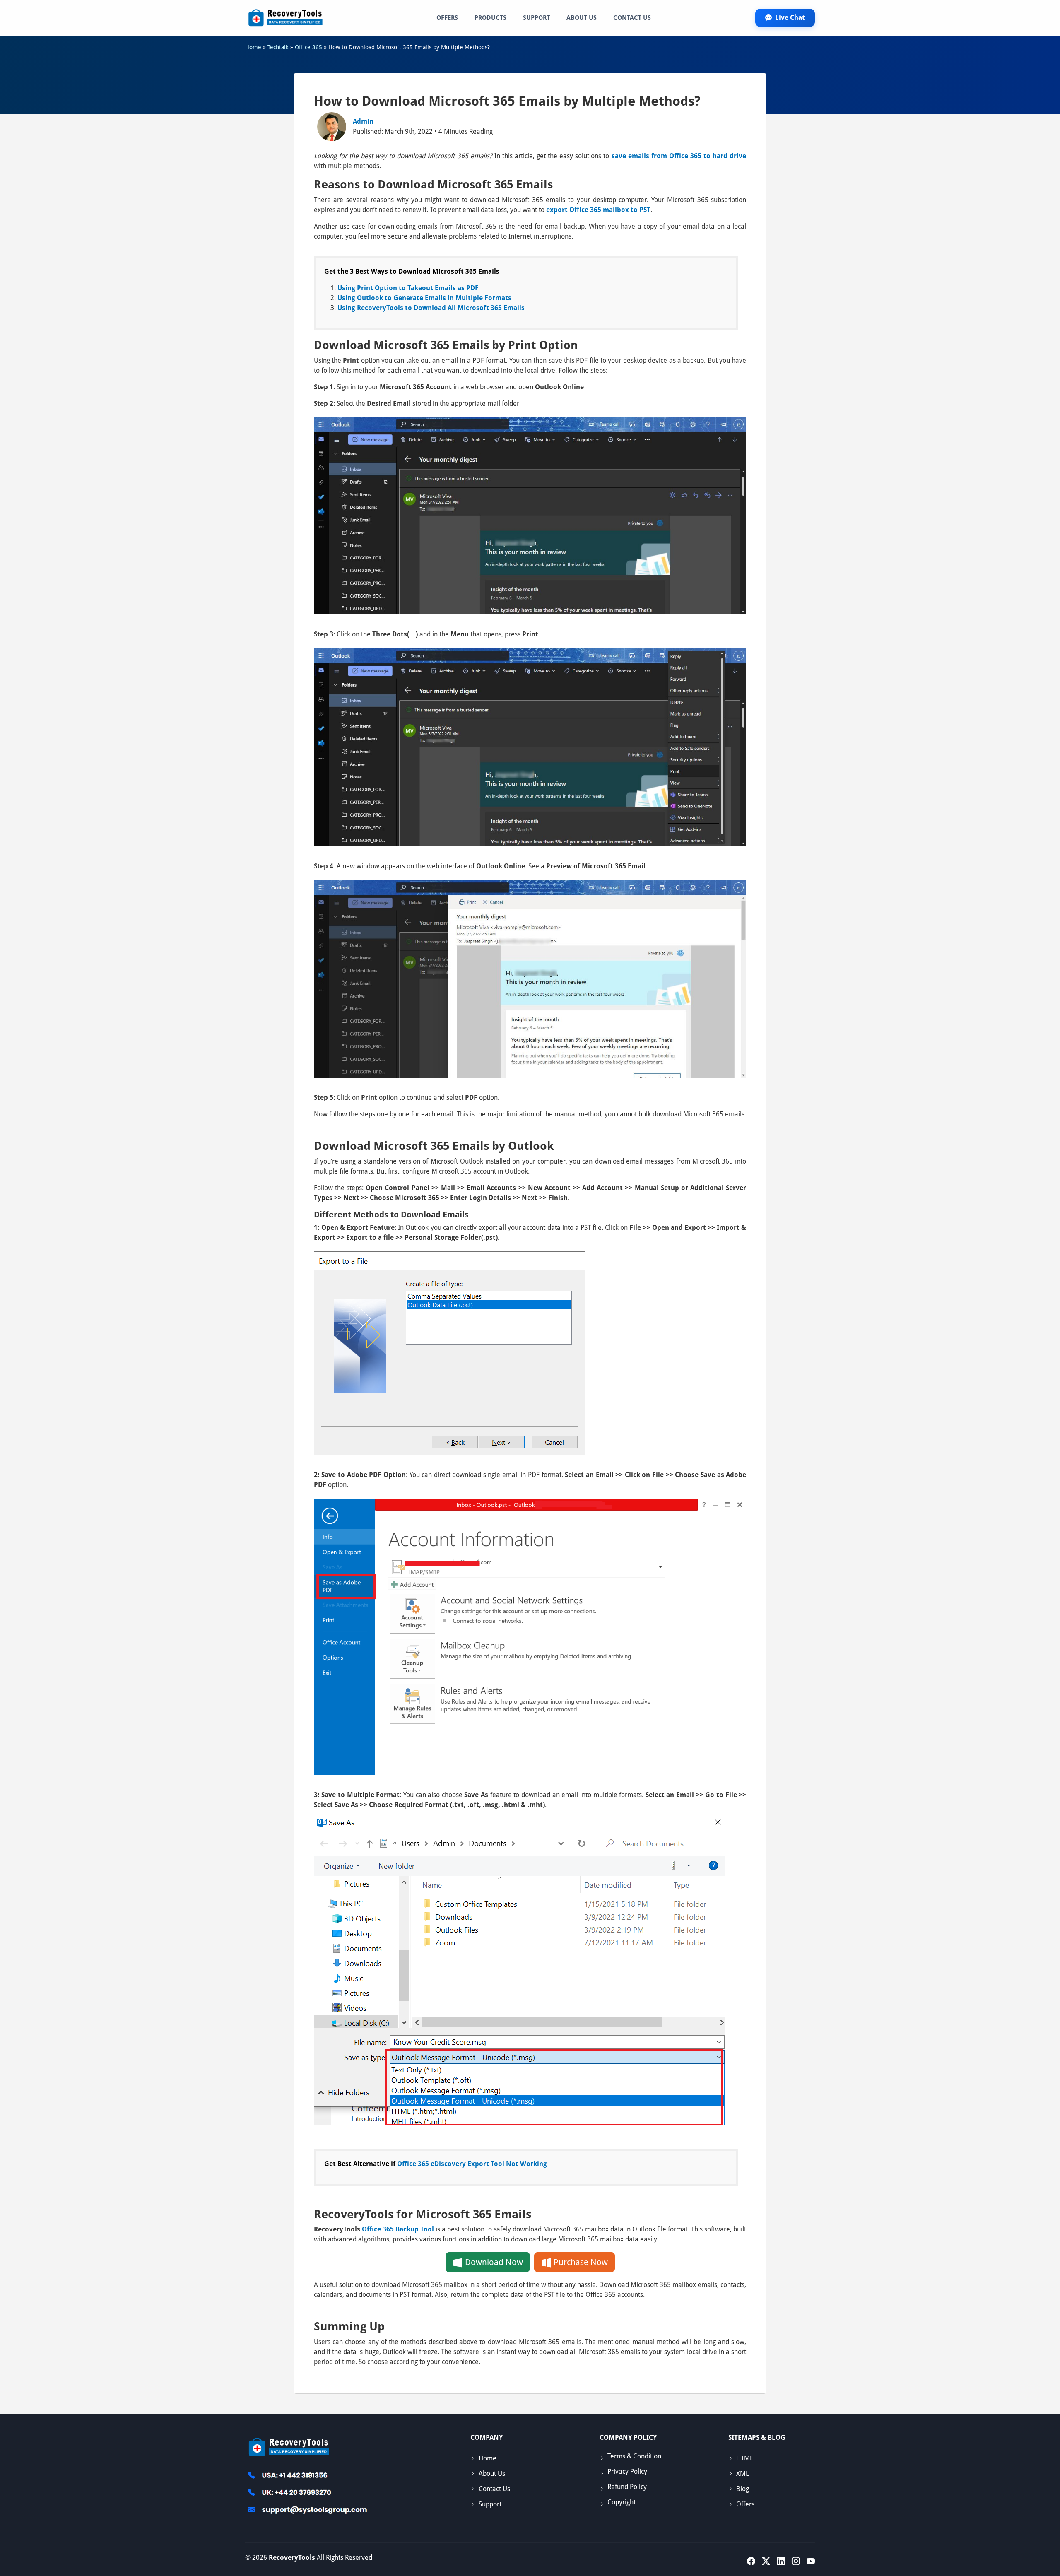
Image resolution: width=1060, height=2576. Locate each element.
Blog (743, 2489)
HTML (745, 2458)
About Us (582, 18)
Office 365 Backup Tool (398, 2229)
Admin (363, 122)
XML (743, 2474)
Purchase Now (580, 2262)
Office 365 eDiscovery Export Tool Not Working (472, 2164)
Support (536, 18)
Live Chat (790, 18)
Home (488, 2458)
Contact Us (632, 18)
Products (490, 18)
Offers (447, 18)
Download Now (493, 2262)
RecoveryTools (292, 2558)
